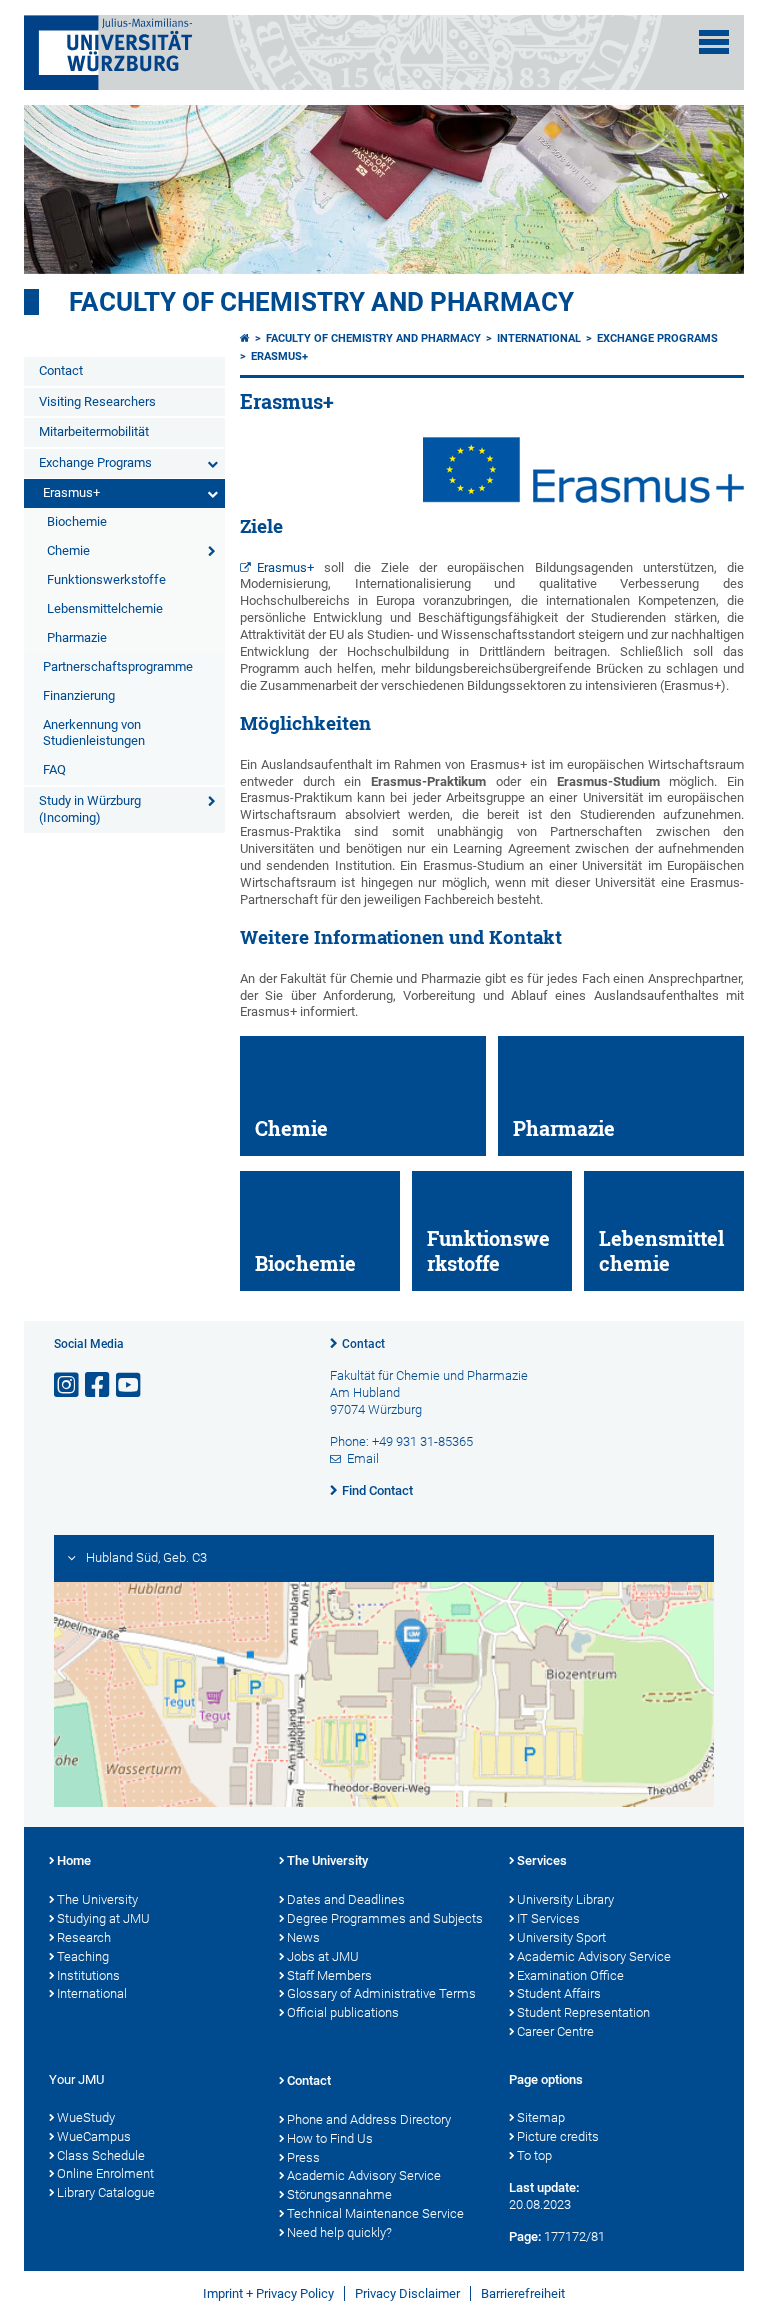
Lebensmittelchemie (105, 608)
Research (84, 1937)
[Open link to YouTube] (130, 1385)
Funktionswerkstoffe (106, 579)
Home (74, 1860)
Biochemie (77, 521)
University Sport (561, 1937)
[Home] (245, 338)
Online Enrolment (105, 2173)
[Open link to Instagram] (68, 1385)
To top (534, 2155)
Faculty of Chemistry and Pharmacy (321, 302)
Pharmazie (77, 637)
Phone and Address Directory (369, 2119)
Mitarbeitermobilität (94, 431)
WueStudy (86, 2117)
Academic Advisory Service (594, 1956)
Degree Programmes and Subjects (385, 1918)
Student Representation (583, 2012)
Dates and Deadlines (346, 1899)
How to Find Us (330, 2138)
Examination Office (570, 1975)
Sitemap (541, 2117)
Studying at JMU (103, 1918)
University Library (565, 1899)
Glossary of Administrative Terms (381, 1993)
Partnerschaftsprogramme (118, 666)
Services (542, 1860)
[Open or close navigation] (714, 42)
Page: (525, 2236)
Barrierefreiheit (523, 2293)
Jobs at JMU (323, 1956)
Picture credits (558, 2136)
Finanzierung (79, 695)
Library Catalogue (106, 2192)
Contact (61, 370)
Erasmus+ (71, 492)
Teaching (83, 1956)
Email (363, 1458)
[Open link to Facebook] (99, 1385)
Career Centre (555, 2031)
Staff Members (329, 1975)
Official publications (343, 2012)
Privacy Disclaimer (407, 2293)
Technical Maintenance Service (375, 2213)
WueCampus (94, 2136)
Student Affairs (559, 1993)
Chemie (68, 550)
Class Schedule (101, 2155)
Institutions (88, 1975)
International (539, 338)
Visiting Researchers (97, 401)
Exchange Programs (95, 462)
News (303, 1937)
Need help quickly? (339, 2232)
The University (97, 1899)
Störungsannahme (339, 2194)
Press (303, 2157)
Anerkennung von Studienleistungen (94, 733)
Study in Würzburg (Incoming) (90, 809)
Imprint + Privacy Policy (268, 2293)
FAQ (54, 769)
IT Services (548, 1918)
